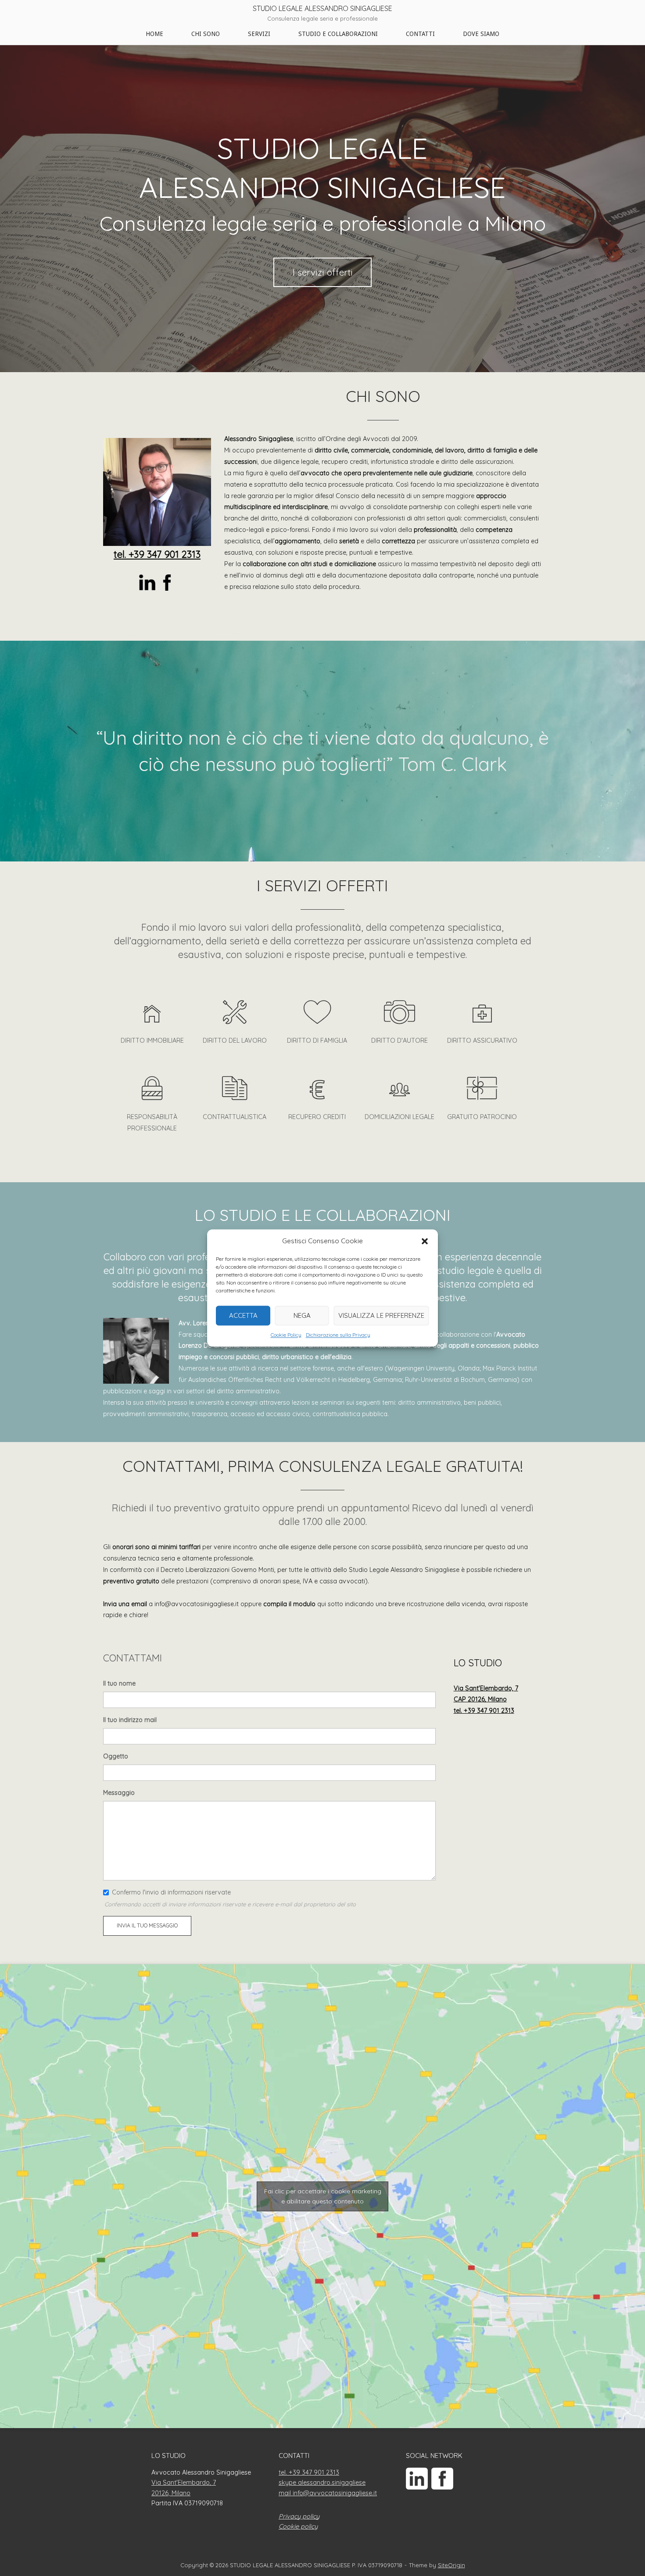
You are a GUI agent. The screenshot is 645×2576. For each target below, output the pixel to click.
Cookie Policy (286, 1335)
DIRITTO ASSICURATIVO (482, 1040)
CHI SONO (206, 34)
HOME (154, 34)
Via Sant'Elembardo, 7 (184, 2483)
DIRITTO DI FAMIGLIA (317, 1040)
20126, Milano (171, 2493)
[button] (425, 1241)
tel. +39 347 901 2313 (157, 554)
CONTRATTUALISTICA (235, 1117)
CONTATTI (420, 34)
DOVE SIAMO (481, 34)
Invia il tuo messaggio (147, 1925)
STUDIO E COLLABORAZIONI (338, 34)
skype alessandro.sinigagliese (322, 2483)
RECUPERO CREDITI (317, 1117)
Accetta (243, 1315)
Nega (302, 1315)
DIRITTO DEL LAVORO (235, 1040)
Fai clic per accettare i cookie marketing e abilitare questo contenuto (323, 2196)
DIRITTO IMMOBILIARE (152, 1040)
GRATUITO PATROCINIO (482, 1117)
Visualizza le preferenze (381, 1315)
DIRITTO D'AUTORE (400, 1040)
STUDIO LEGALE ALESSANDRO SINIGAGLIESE (322, 8)
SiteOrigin (451, 2565)
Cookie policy (298, 2526)
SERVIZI (259, 34)
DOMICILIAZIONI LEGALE (400, 1117)
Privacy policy (299, 2516)
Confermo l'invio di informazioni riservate (171, 1892)
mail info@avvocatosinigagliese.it (328, 2493)
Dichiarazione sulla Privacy (338, 1335)
